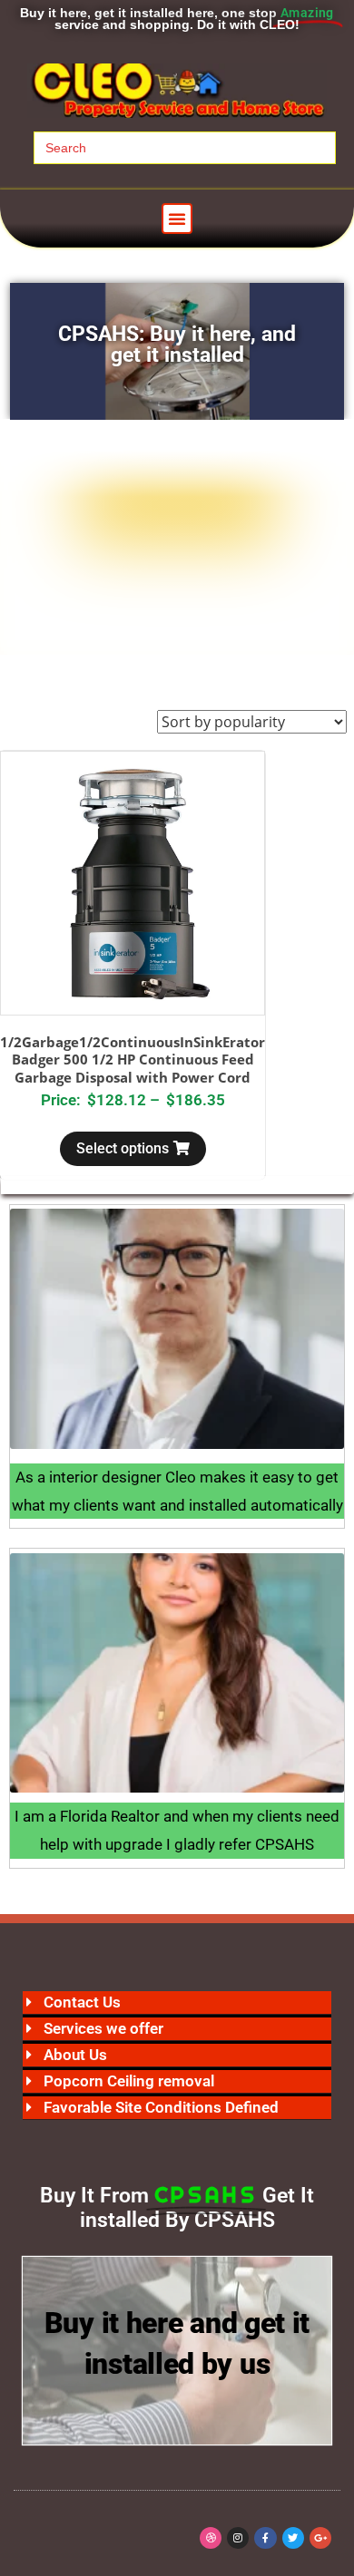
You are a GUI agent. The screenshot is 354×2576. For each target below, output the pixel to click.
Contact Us (82, 2002)
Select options (123, 1148)
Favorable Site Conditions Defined (161, 2107)
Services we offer (103, 2028)
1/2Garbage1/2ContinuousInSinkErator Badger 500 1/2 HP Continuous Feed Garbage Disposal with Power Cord (133, 1060)
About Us (75, 2055)
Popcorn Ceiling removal (129, 2081)
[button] (177, 219)
